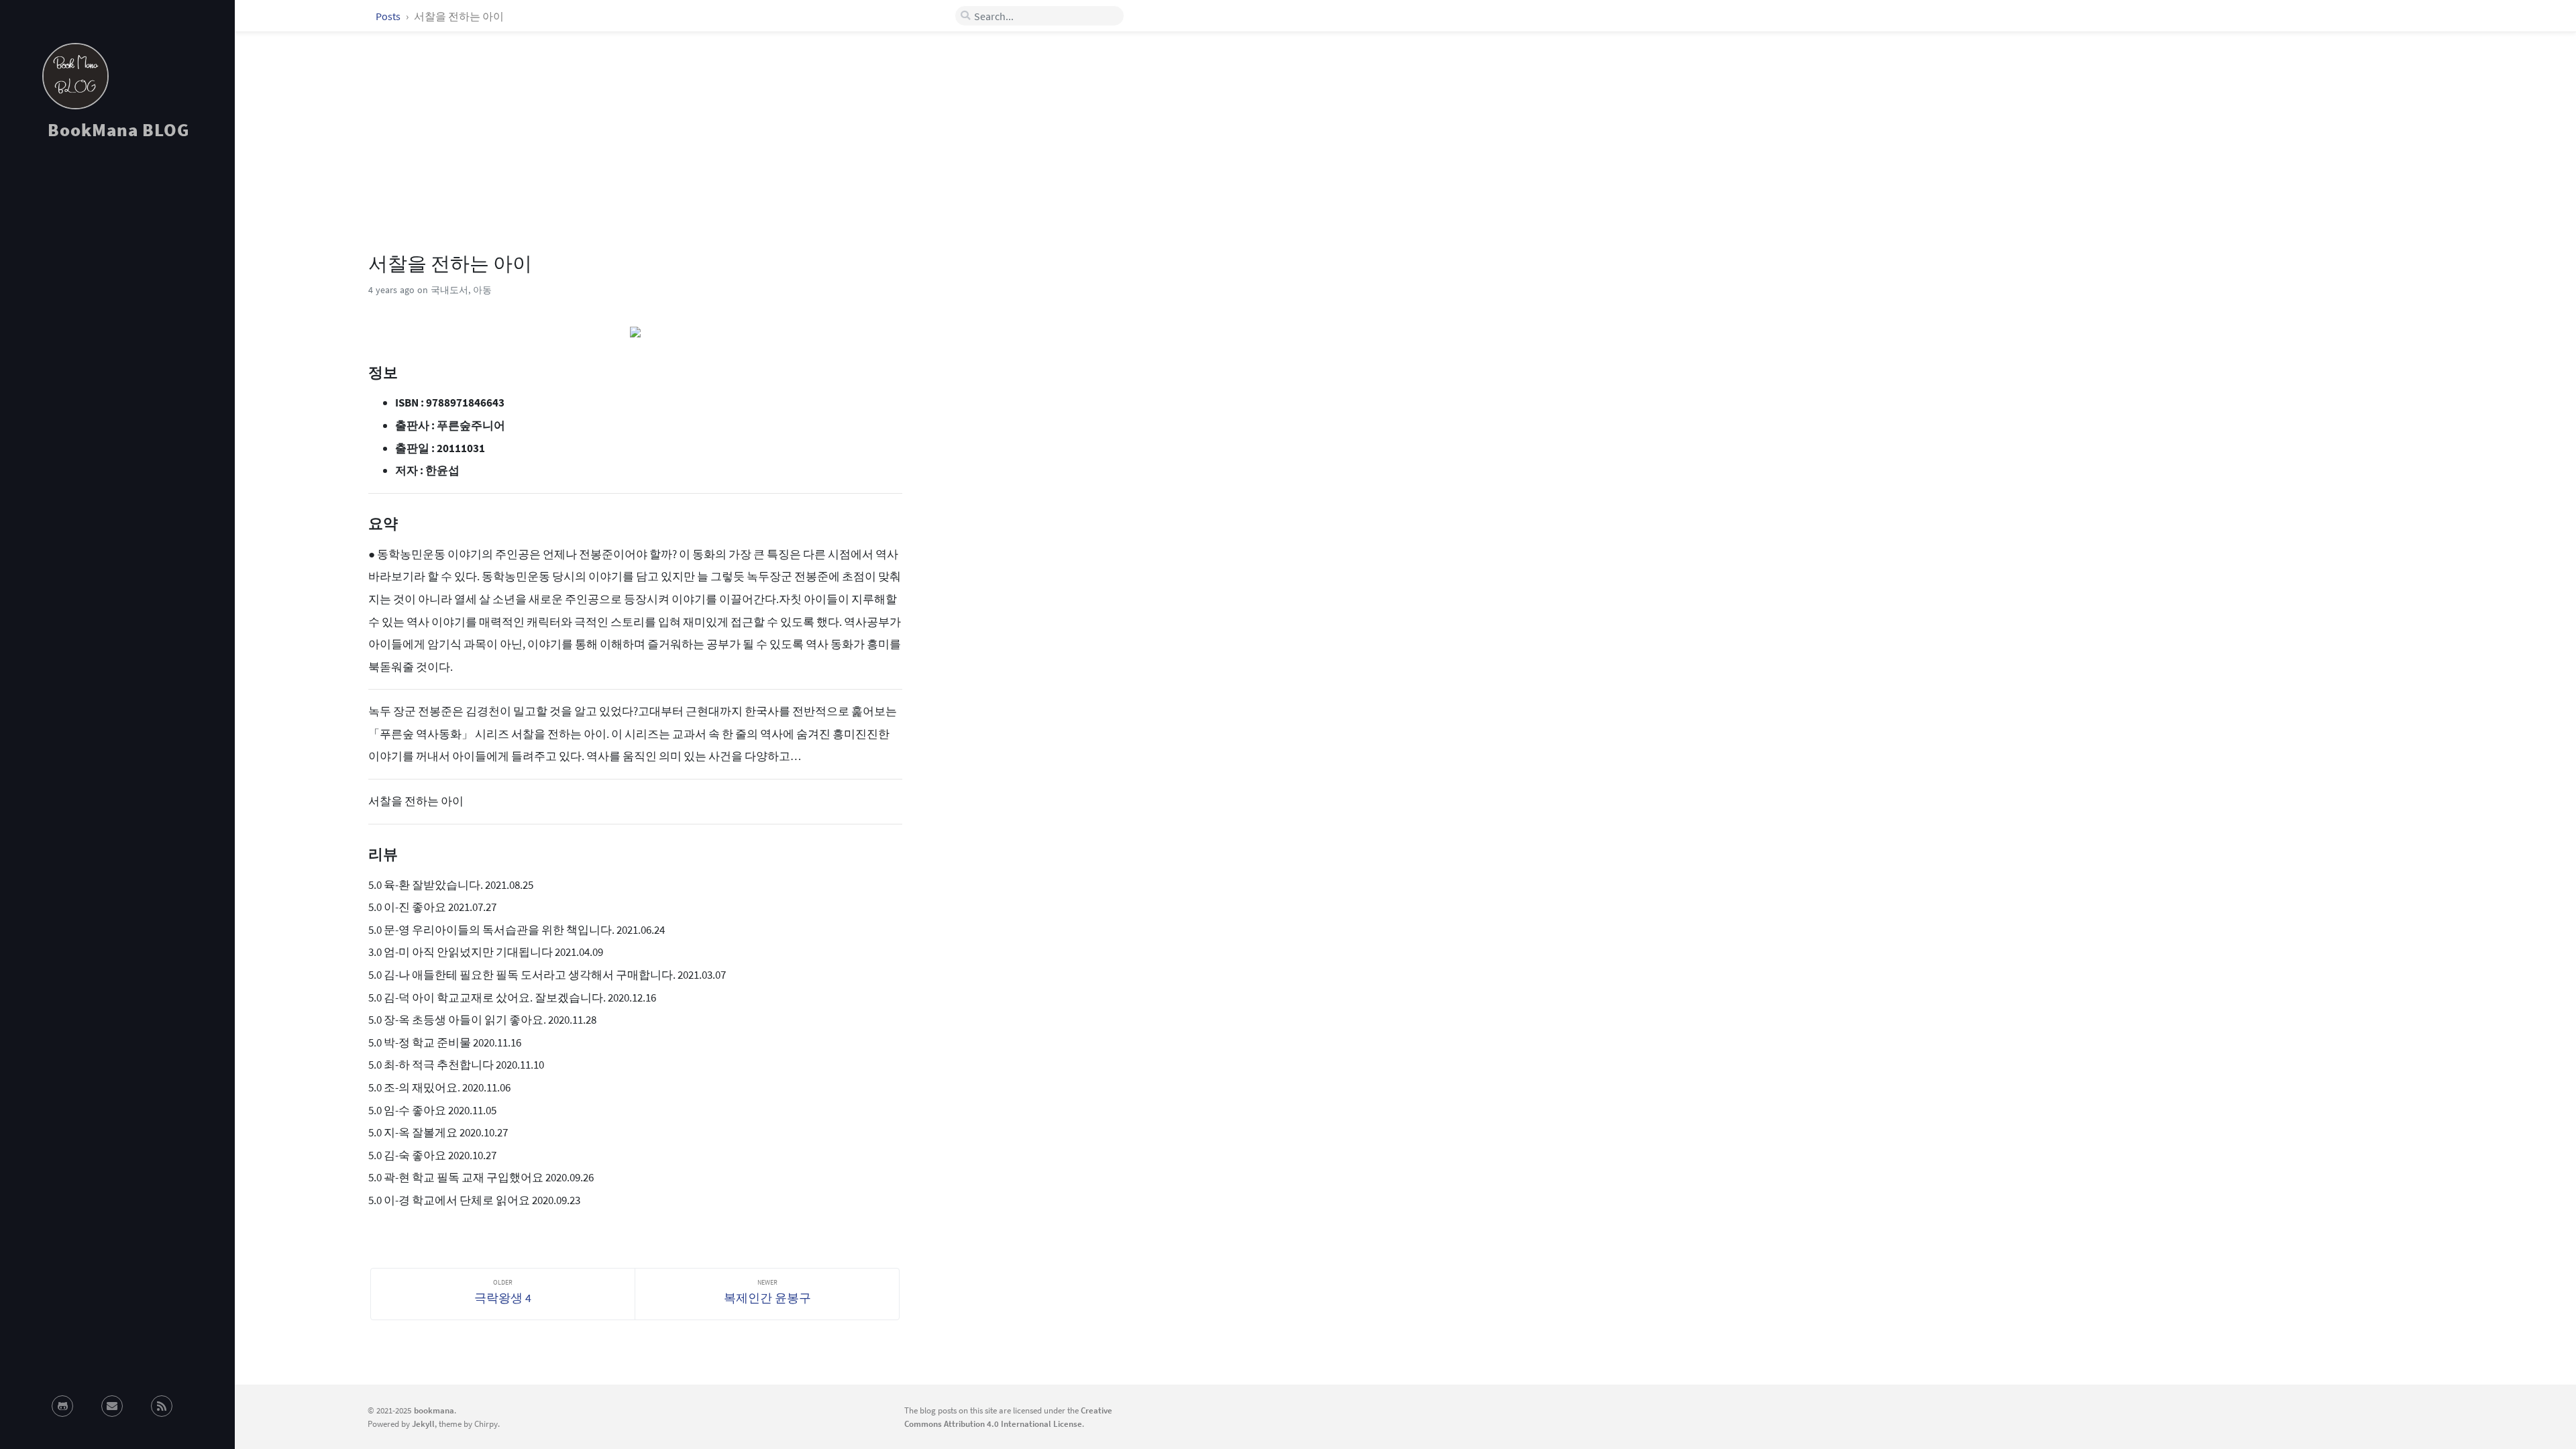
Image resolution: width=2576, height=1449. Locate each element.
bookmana (434, 1410)
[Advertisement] (117, 271)
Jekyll (423, 1424)
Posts (389, 16)
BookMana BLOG (118, 129)
